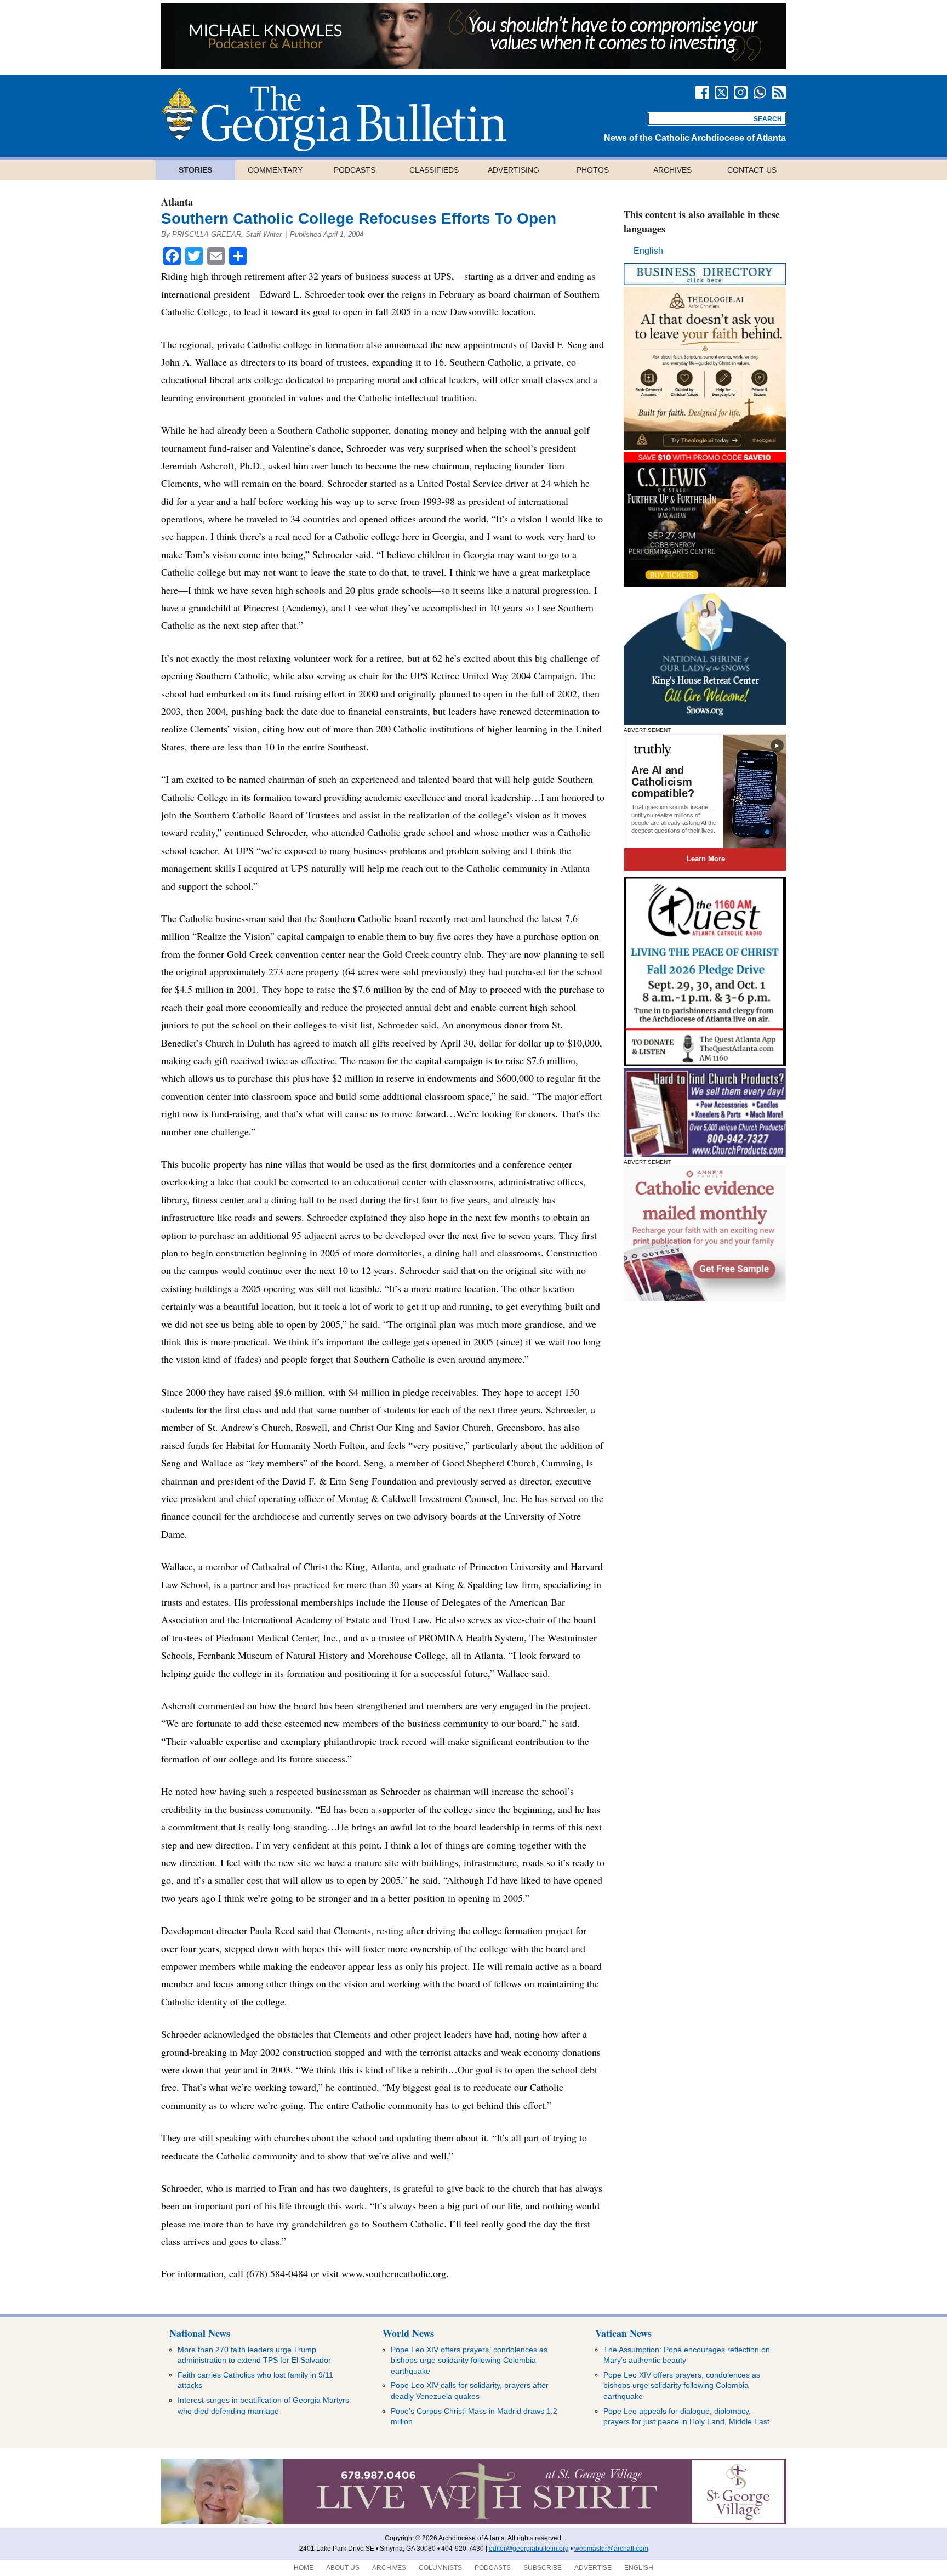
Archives (672, 170)
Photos (593, 170)
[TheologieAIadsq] (705, 447)
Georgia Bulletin (334, 118)
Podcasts (355, 170)
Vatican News (623, 2333)
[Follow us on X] (721, 92)
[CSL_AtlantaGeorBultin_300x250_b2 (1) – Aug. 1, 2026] (705, 584)
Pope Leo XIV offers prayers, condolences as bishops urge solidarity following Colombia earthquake (469, 2360)
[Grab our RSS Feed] (779, 92)
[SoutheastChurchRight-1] (705, 1154)
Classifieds (434, 170)
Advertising (514, 170)
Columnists (440, 2568)
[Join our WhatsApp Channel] (760, 92)
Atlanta (177, 202)
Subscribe (543, 2568)
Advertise (593, 2568)
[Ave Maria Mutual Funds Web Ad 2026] (473, 66)
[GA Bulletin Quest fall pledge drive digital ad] (705, 1063)
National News (200, 2333)
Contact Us (752, 170)
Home (304, 2568)
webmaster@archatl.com (611, 2549)
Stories (195, 170)
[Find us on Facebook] (702, 92)
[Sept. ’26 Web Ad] (705, 722)
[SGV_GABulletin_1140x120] (473, 2522)
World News (408, 2333)
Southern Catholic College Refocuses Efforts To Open (359, 218)
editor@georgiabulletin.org (529, 2549)
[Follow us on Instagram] (741, 92)
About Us (343, 2568)
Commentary (275, 170)
